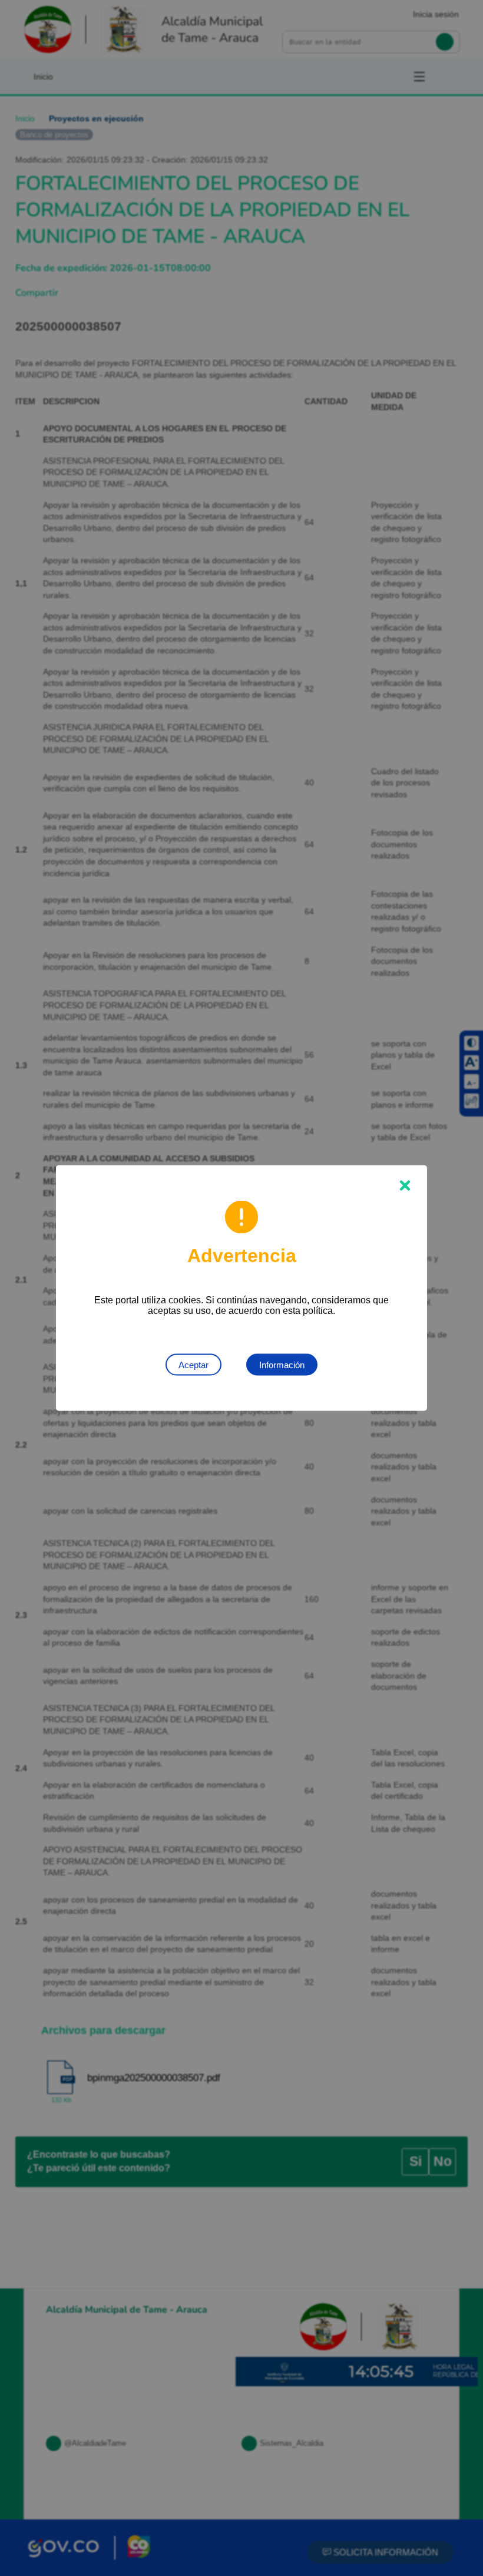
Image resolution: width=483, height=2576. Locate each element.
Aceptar (193, 1365)
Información (282, 1365)
